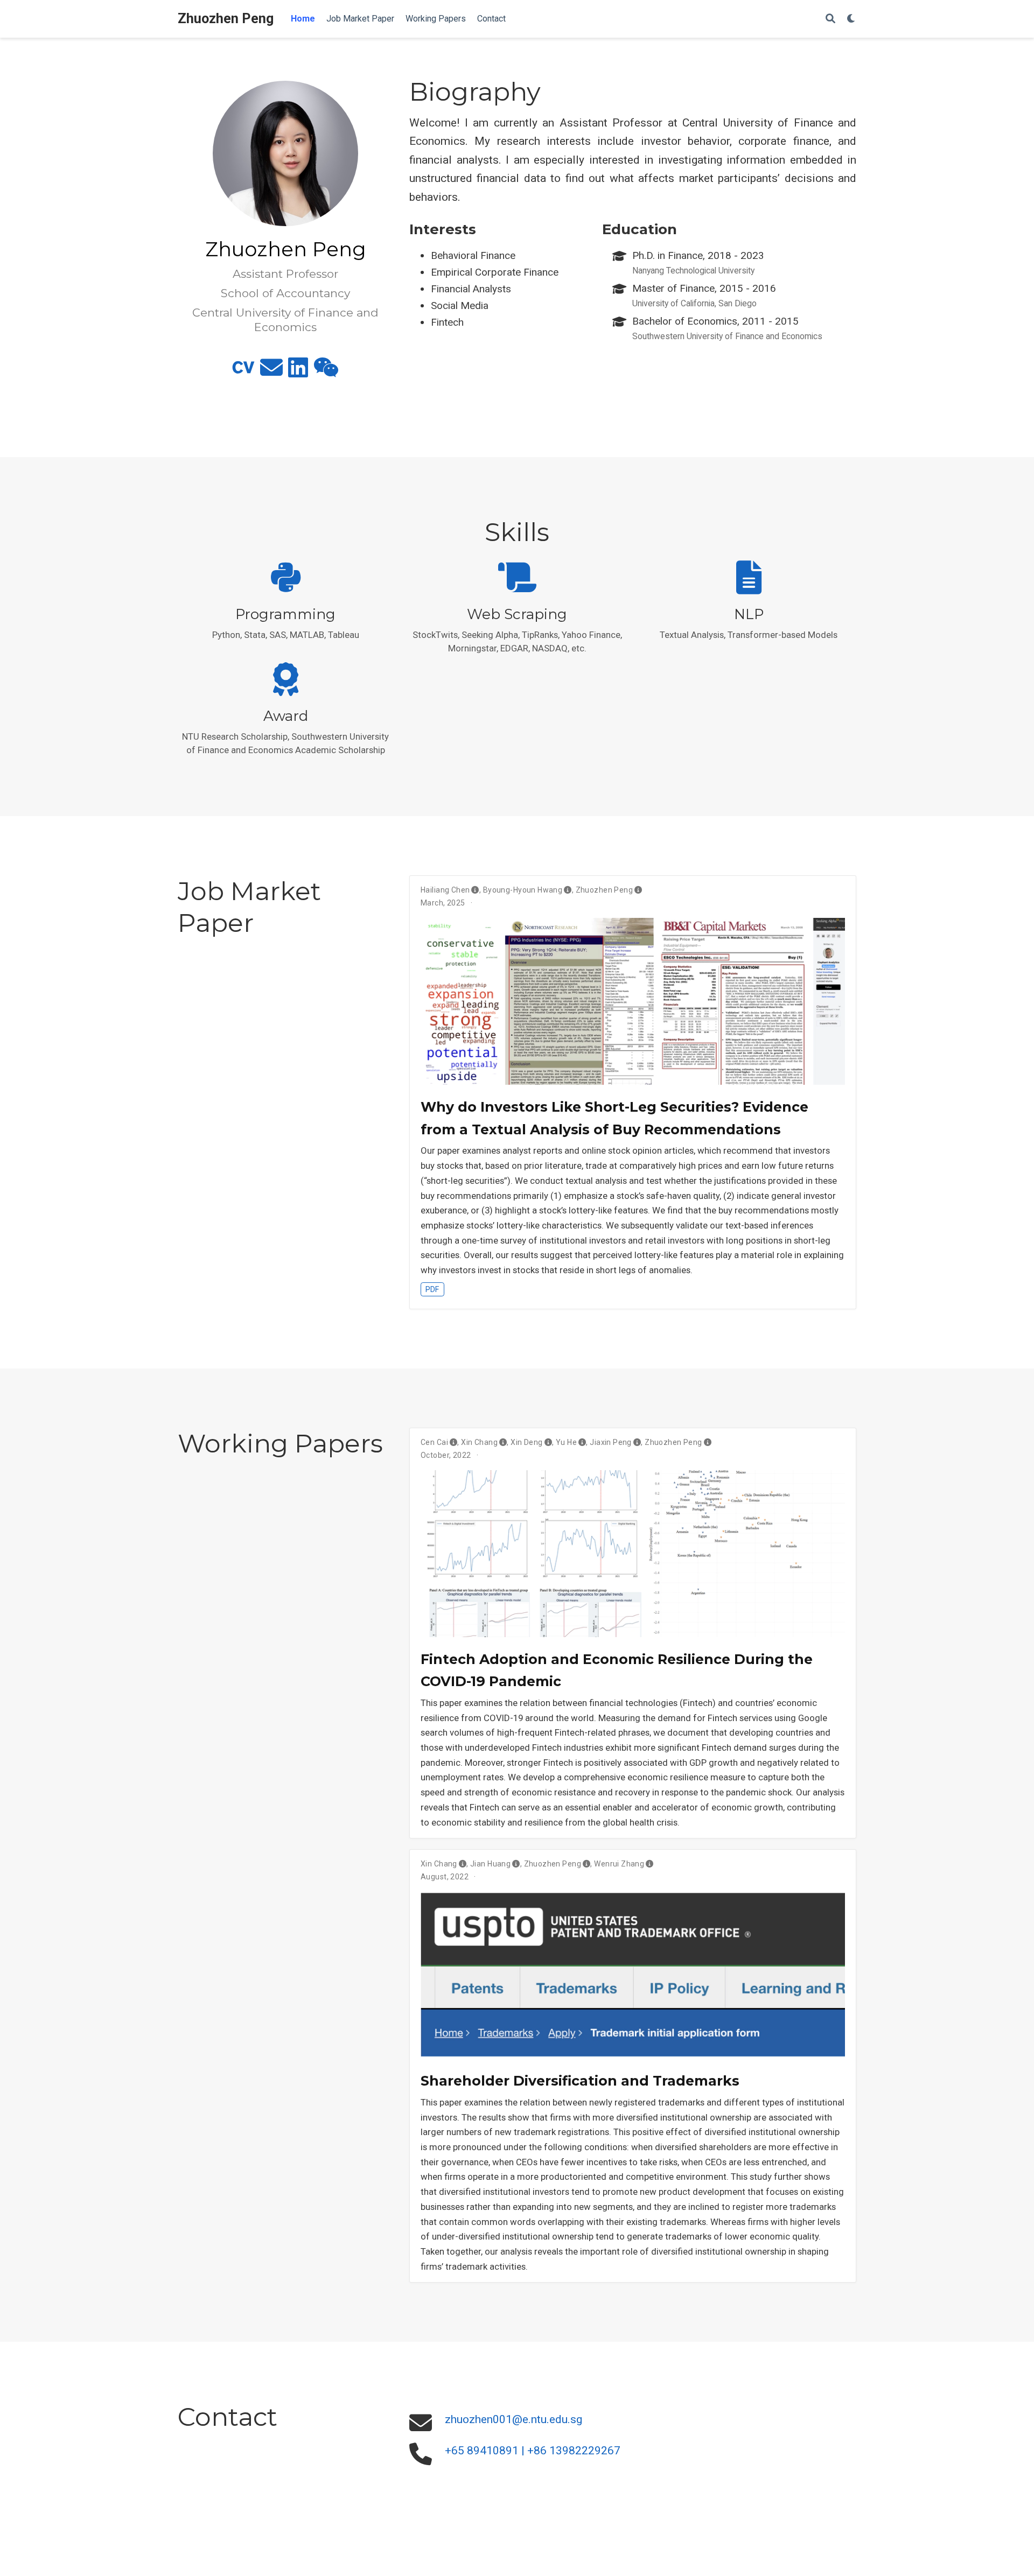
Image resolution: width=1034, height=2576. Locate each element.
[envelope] (271, 372)
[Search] (830, 19)
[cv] (243, 372)
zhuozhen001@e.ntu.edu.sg (513, 2419)
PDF (432, 1289)
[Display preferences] (851, 19)
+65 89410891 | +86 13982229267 (533, 2451)
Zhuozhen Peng (226, 19)
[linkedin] (298, 372)
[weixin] (326, 372)
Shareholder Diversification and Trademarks (580, 2081)
